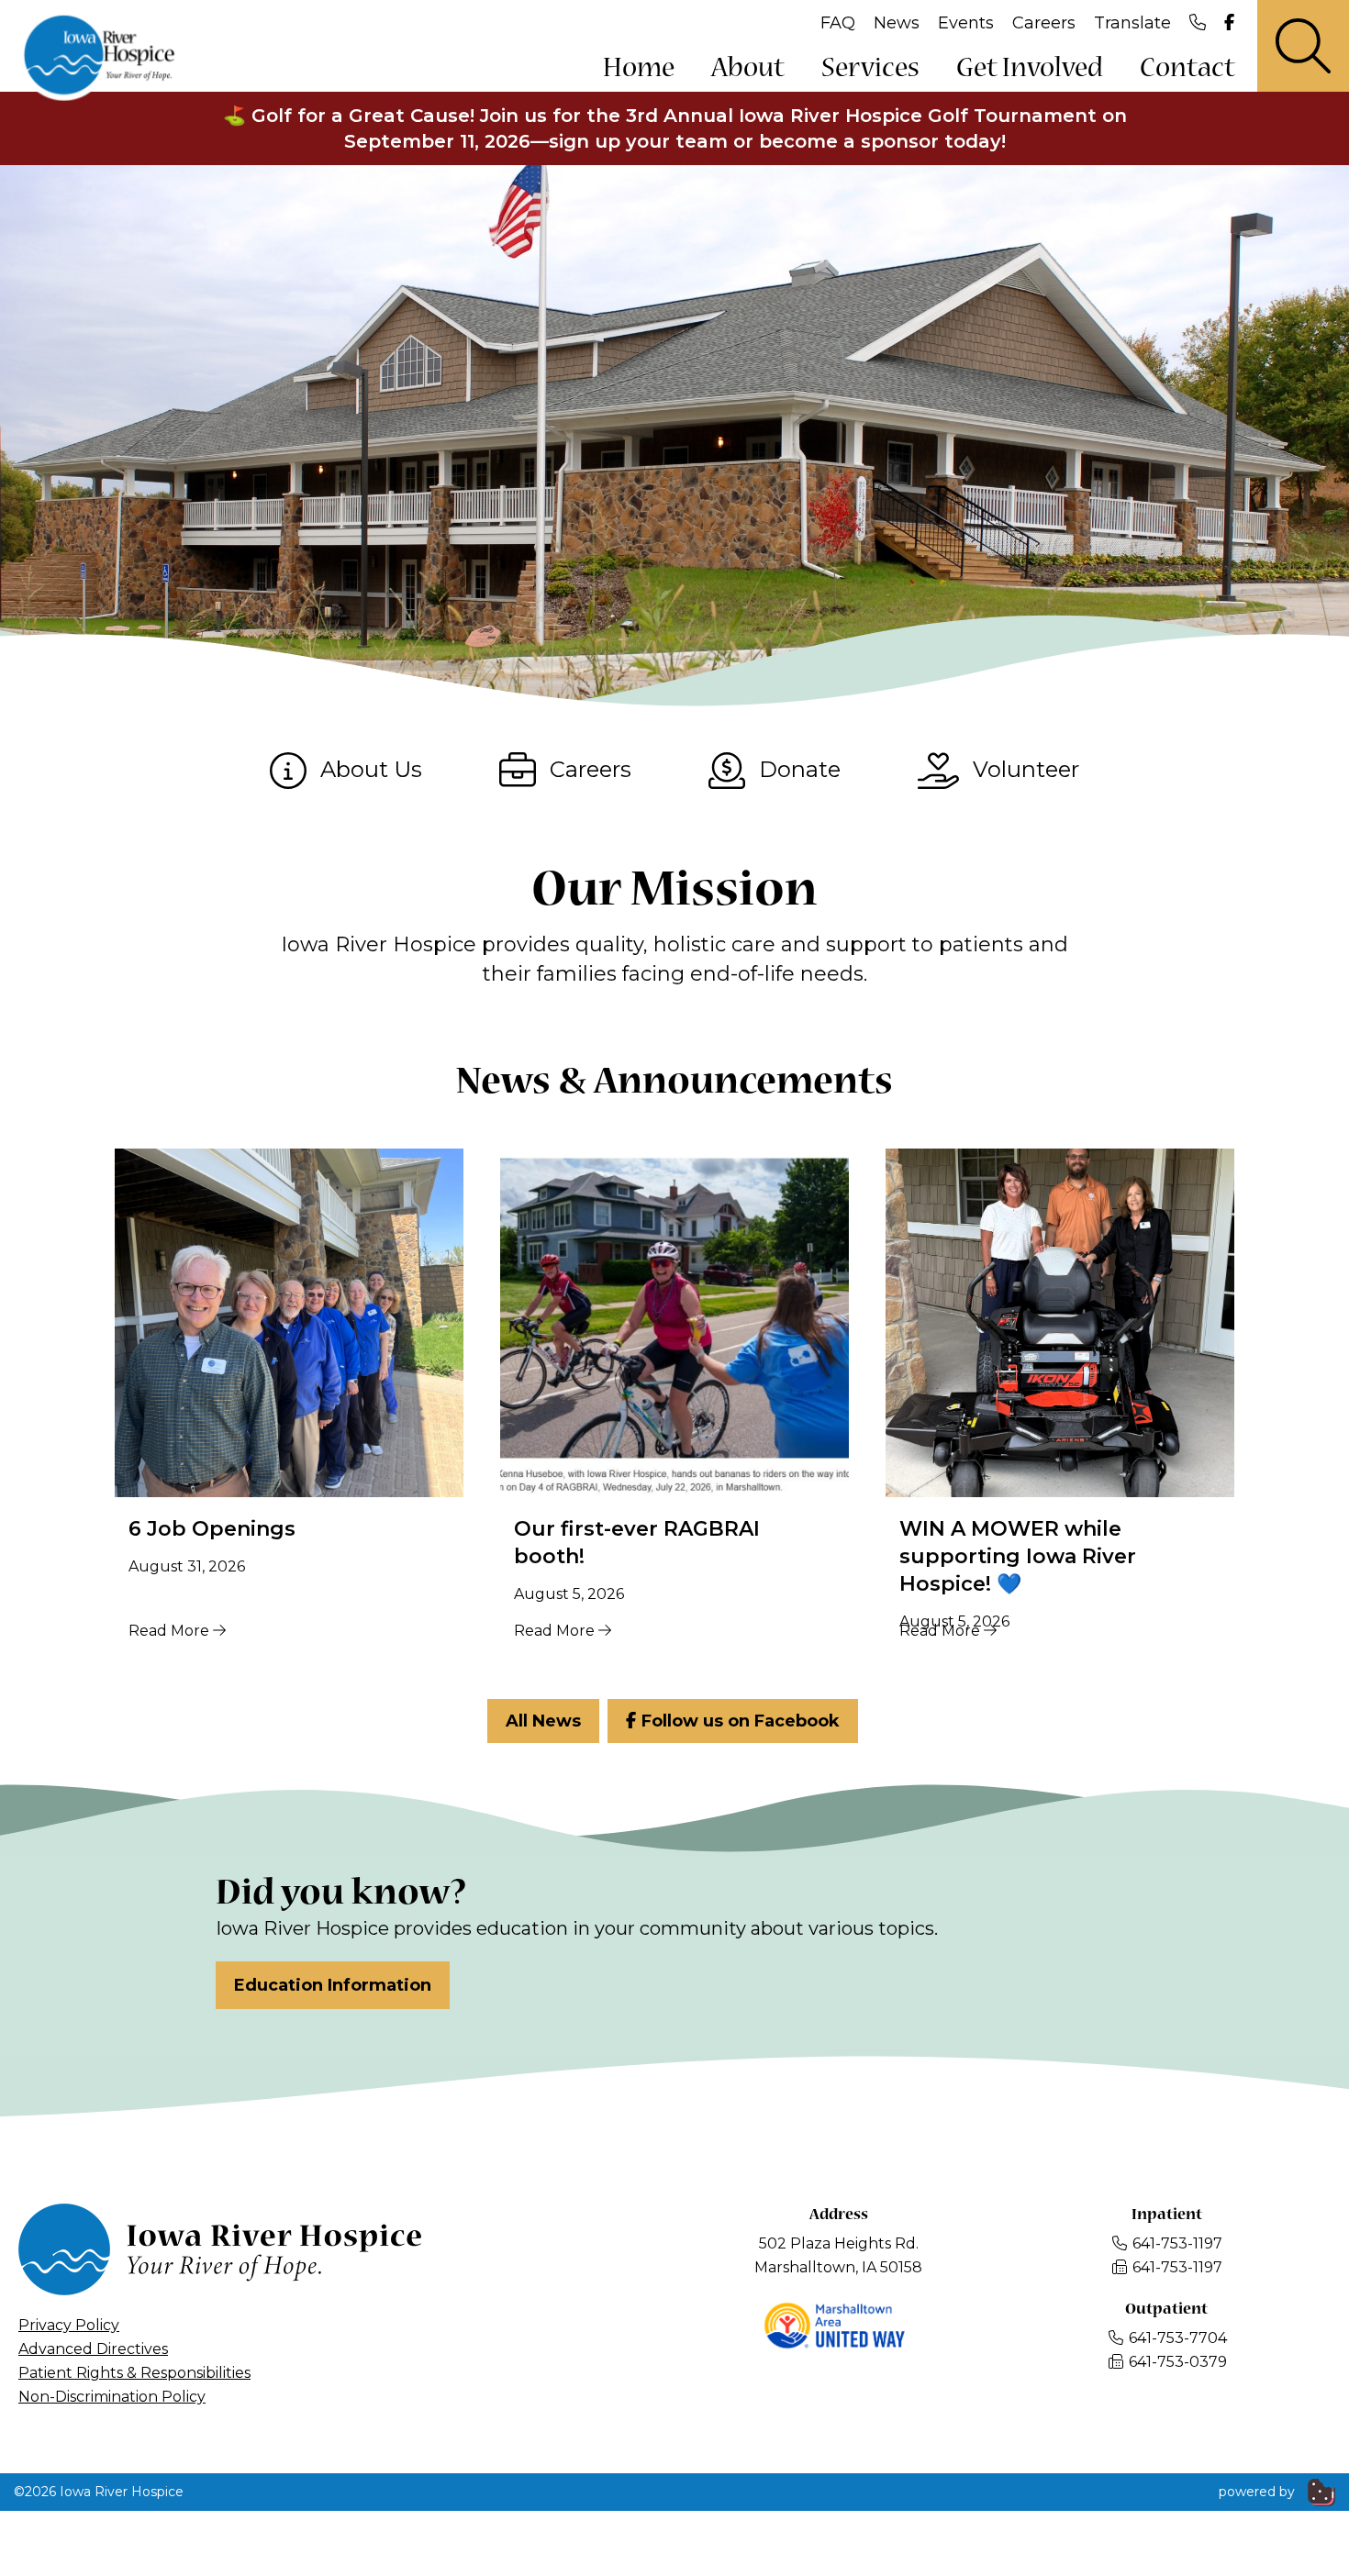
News (897, 23)
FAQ (838, 23)
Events (966, 23)
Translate (1132, 23)
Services (870, 69)
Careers (1044, 23)
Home (639, 69)
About (748, 69)
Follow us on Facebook (738, 1721)
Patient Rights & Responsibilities (134, 2373)
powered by (1259, 2492)
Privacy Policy (69, 2325)
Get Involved (1030, 69)
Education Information (333, 1985)
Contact (1187, 69)
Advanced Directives (93, 2349)
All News (543, 1721)
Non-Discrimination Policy (112, 2397)
